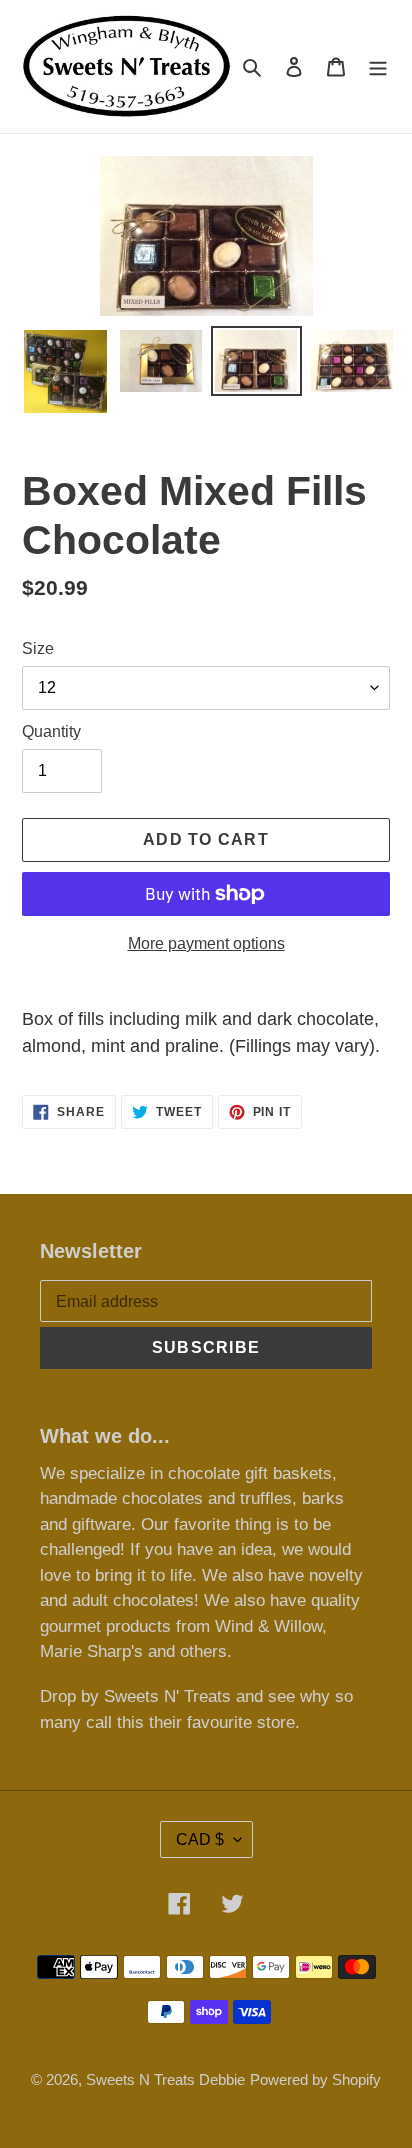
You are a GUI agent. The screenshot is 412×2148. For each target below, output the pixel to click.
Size (38, 648)
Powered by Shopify (315, 2079)
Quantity (51, 731)
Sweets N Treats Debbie (165, 2079)
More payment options (206, 943)
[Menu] (378, 66)
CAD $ (200, 1839)
